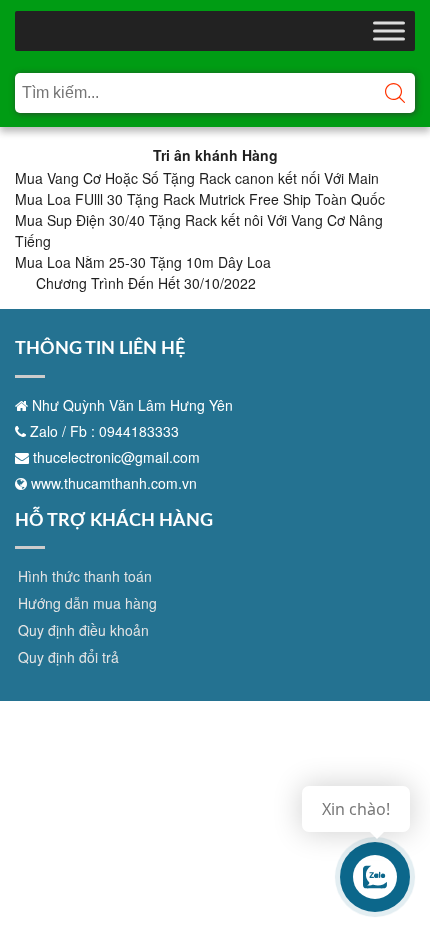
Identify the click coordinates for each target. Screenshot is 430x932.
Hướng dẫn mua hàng (87, 603)
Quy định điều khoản (83, 630)
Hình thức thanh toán (85, 576)
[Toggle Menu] (389, 30)
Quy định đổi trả (68, 657)
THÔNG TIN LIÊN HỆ (100, 349)
